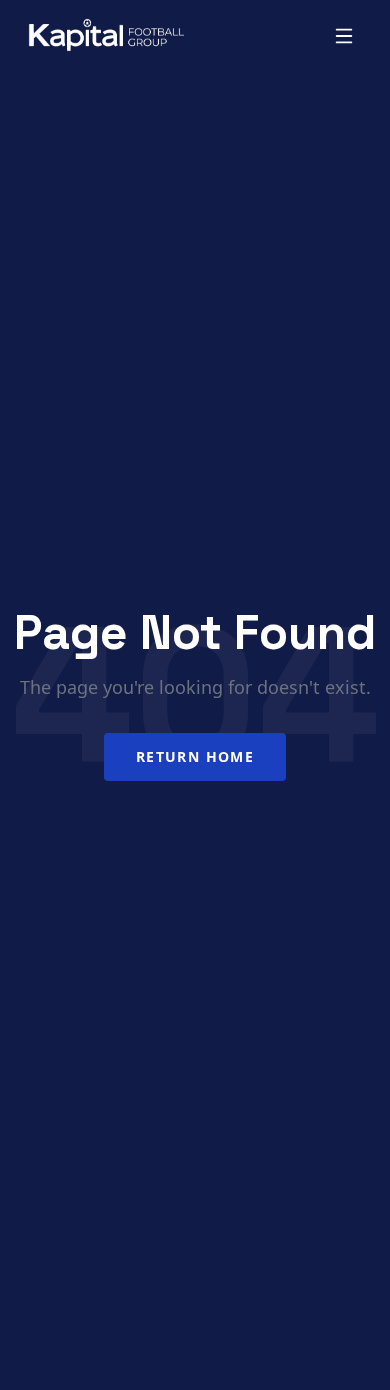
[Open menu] (344, 36)
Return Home (195, 756)
